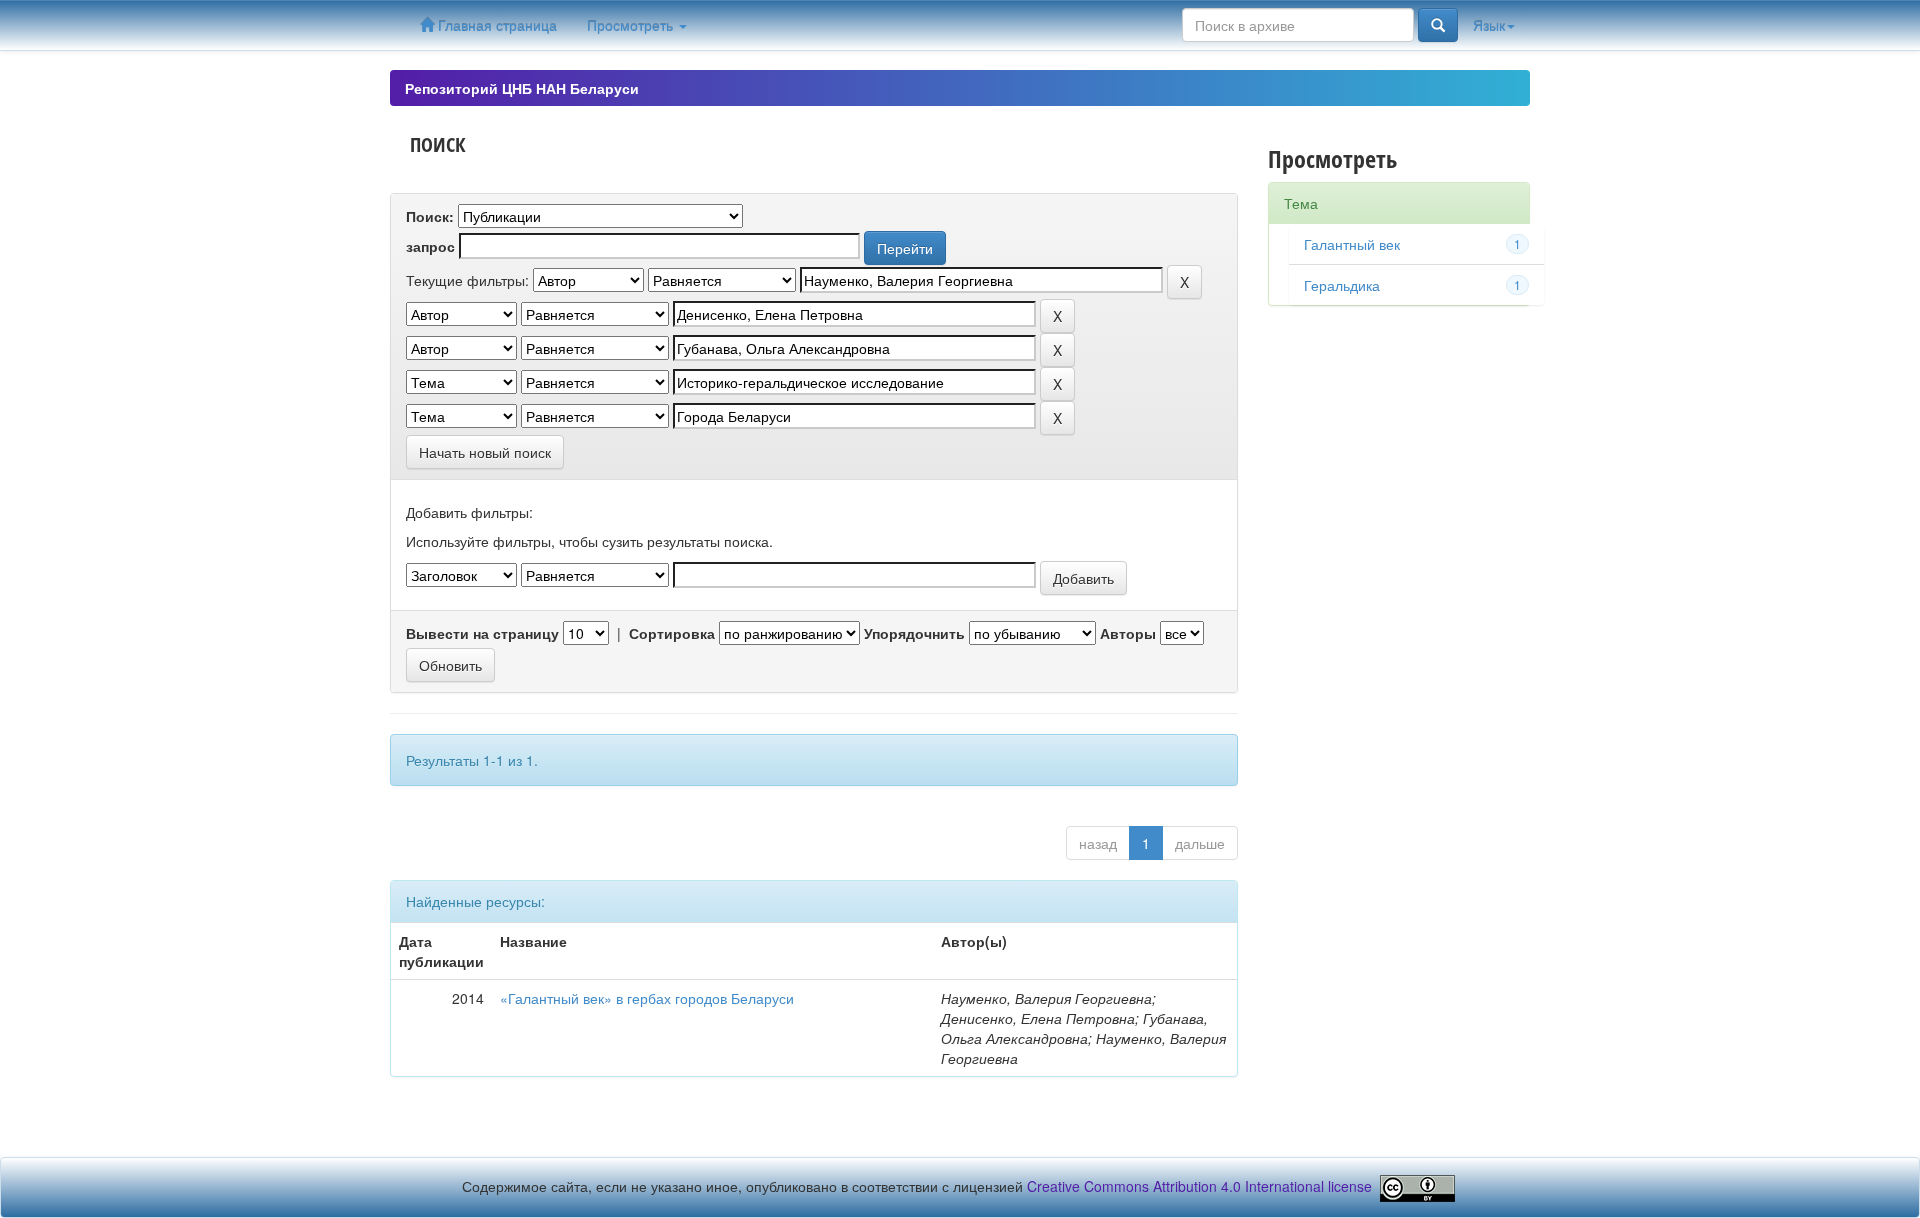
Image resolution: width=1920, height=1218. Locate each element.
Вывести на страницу (482, 633)
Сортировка (672, 633)
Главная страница (495, 25)
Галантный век (1352, 244)
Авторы (1128, 633)
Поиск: (430, 216)
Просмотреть (632, 25)
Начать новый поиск (485, 452)
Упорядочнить (914, 633)
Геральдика (1342, 285)
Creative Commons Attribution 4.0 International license (1199, 1186)
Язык (1489, 25)
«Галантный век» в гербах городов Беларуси (647, 998)
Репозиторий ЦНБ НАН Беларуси (522, 88)
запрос (430, 246)
